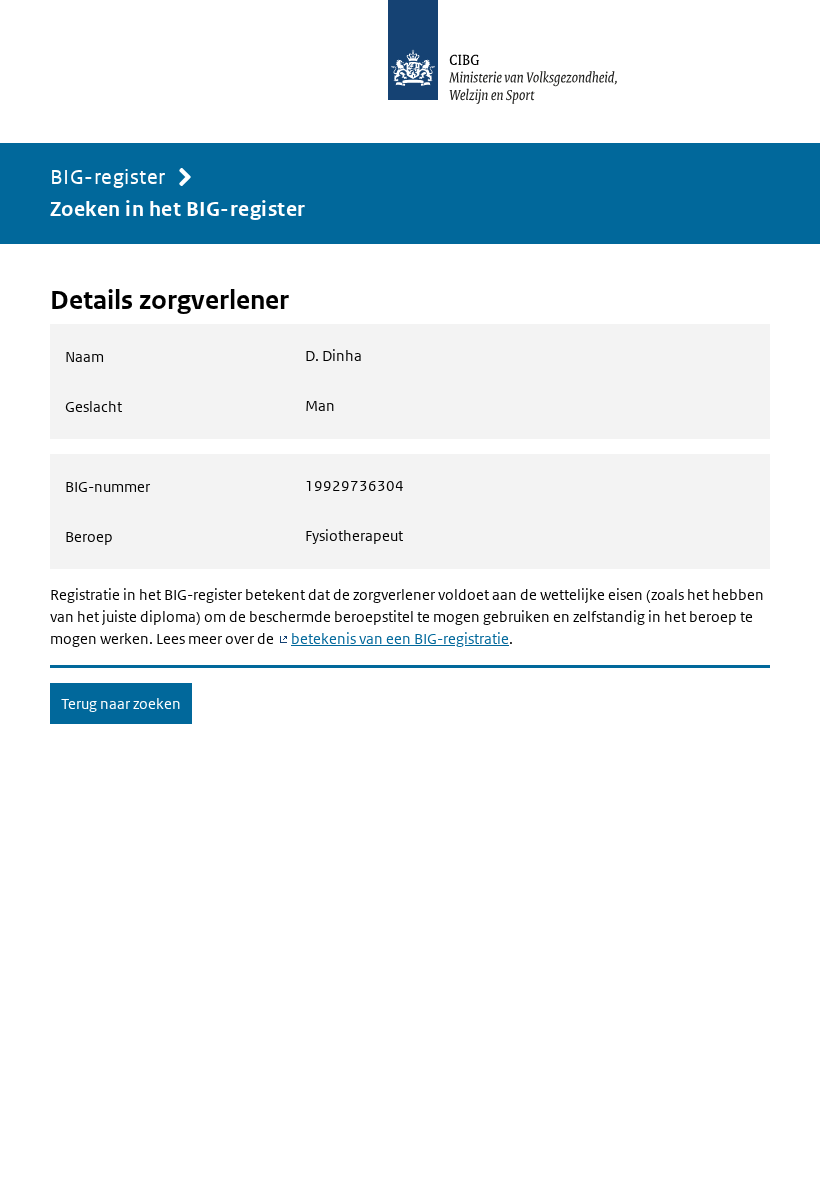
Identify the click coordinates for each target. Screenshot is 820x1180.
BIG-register (108, 177)
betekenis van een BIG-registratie (400, 638)
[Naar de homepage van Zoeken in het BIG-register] (524, 71)
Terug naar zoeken (121, 703)
